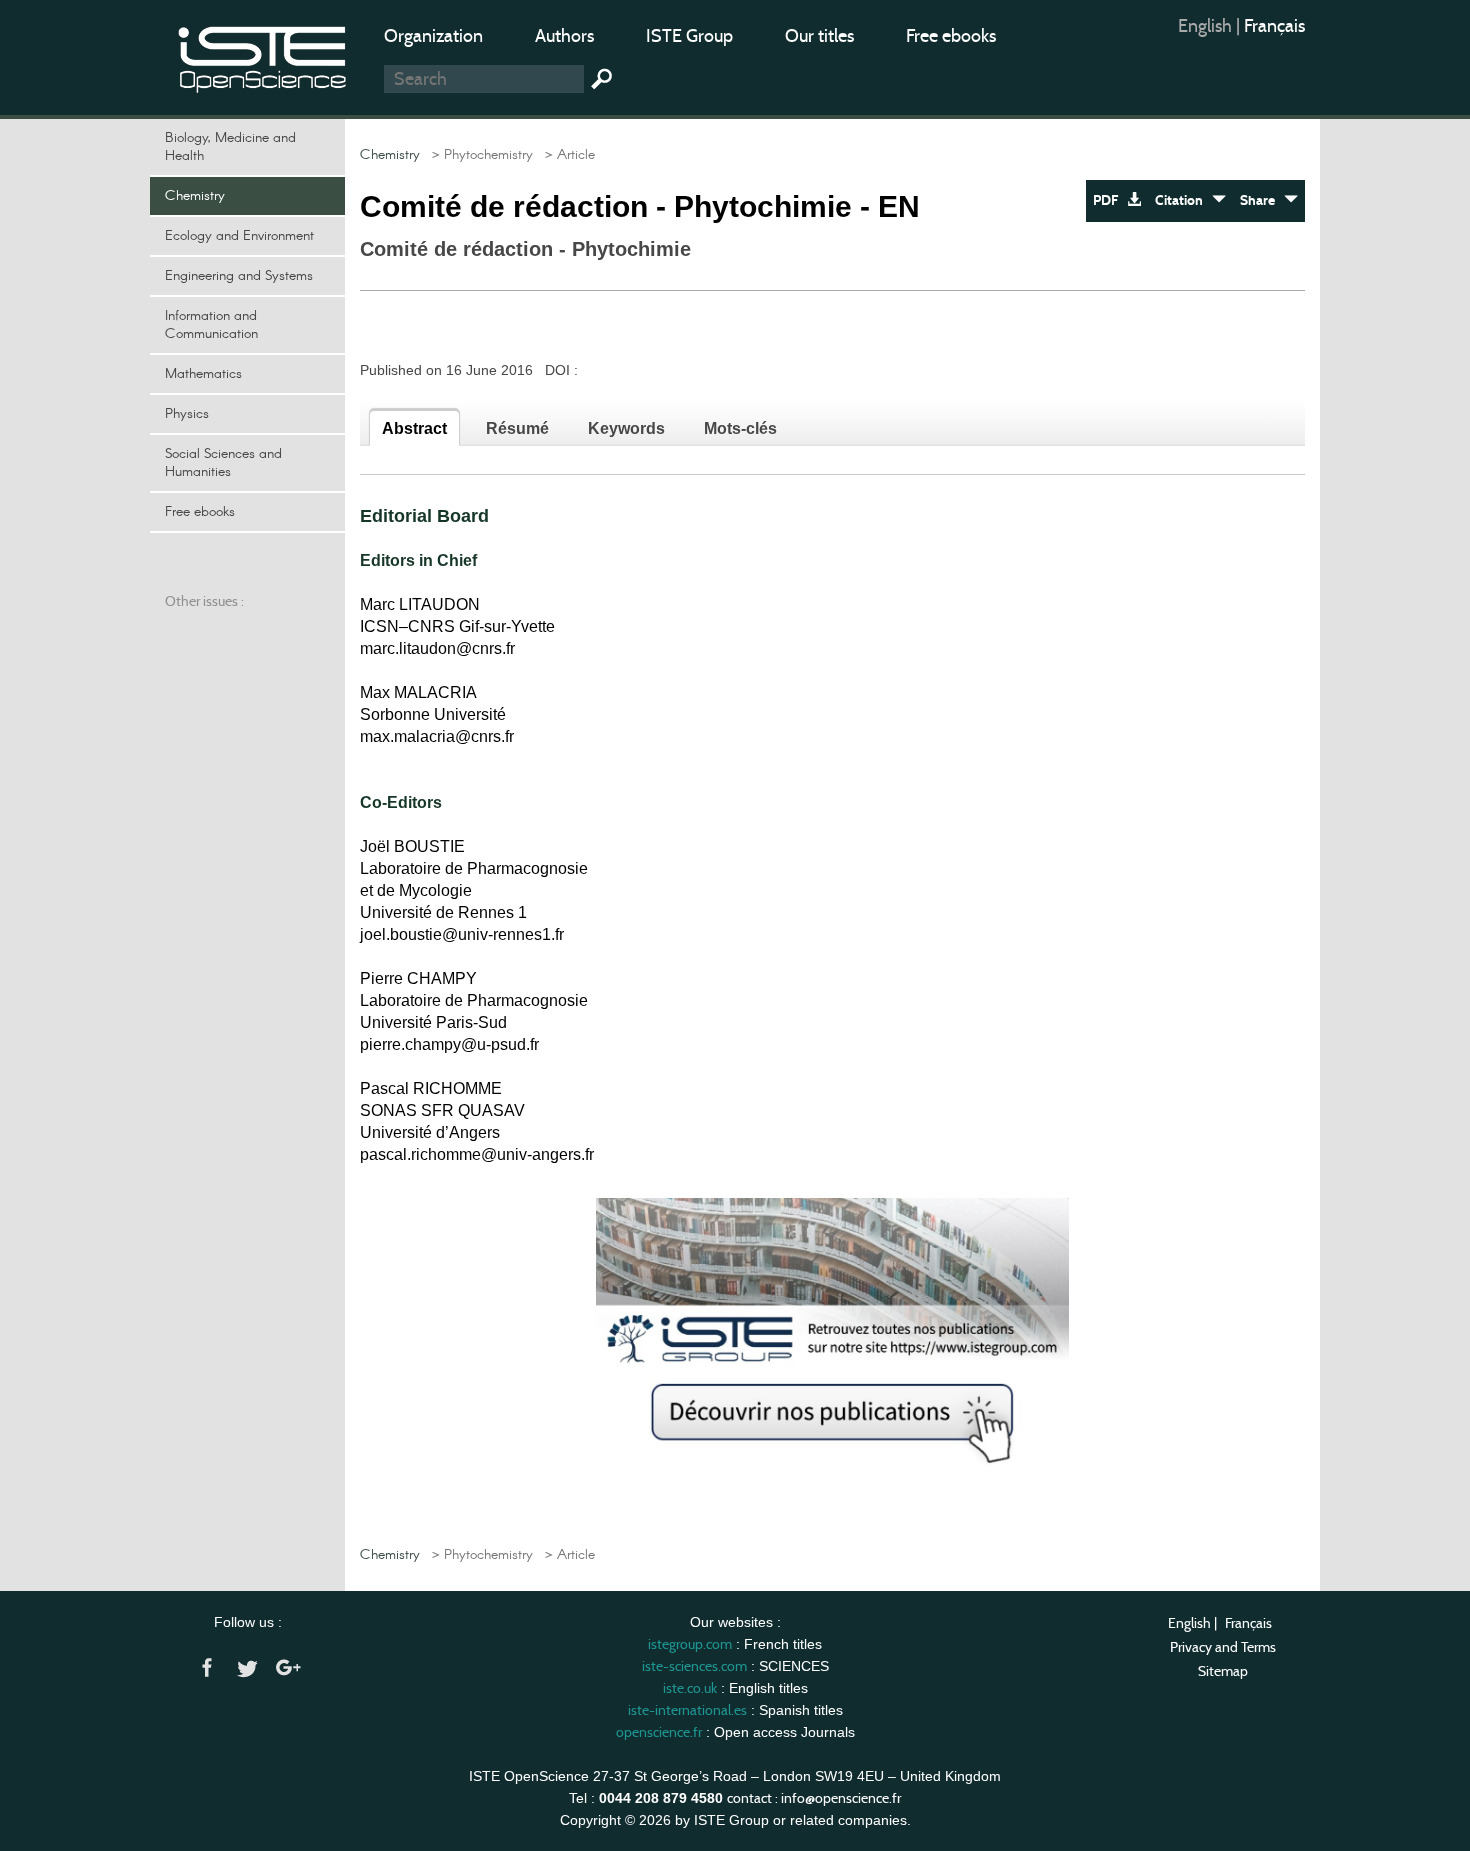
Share (1262, 200)
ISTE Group (689, 36)
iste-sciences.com (694, 1666)
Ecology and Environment (239, 236)
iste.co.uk (690, 1688)
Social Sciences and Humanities (223, 463)
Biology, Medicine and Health (230, 147)
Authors (564, 36)
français (1274, 26)
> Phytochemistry (478, 155)
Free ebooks (951, 36)
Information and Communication (211, 325)
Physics (187, 414)
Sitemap (1223, 1671)
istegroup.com (690, 1644)
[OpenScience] (263, 55)
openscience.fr (659, 1732)
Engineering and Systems (239, 276)
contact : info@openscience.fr (814, 1798)
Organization (433, 36)
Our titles (819, 36)
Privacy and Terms (1223, 1647)
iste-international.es (687, 1710)
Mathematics (203, 374)
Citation (1183, 200)
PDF (1110, 200)
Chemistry (195, 196)
